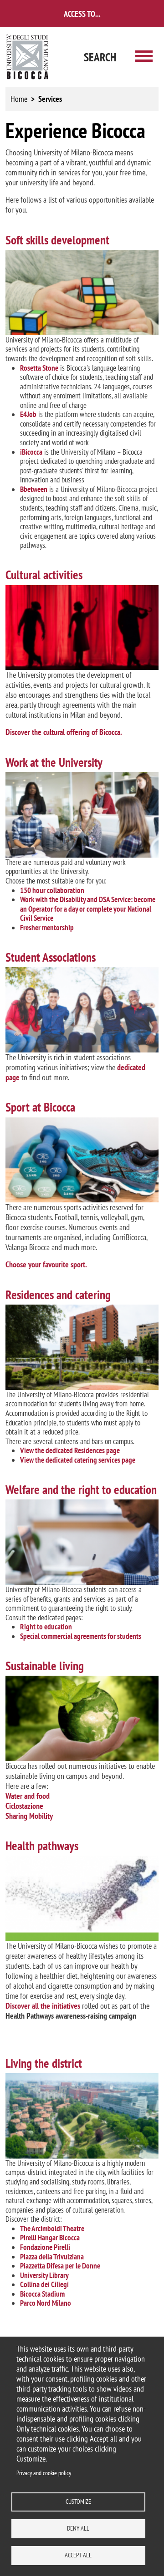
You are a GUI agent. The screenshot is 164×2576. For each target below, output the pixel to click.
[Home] (28, 57)
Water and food (28, 1796)
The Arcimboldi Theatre (52, 2229)
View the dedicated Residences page (70, 1450)
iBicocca (31, 452)
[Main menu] (144, 57)
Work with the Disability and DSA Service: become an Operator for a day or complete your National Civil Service (88, 909)
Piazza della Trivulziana (52, 2257)
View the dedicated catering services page (78, 1460)
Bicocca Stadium (42, 2294)
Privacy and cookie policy (44, 2473)
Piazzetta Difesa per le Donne (60, 2266)
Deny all (78, 2528)
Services (50, 99)
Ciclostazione (24, 1806)
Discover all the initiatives (43, 2006)
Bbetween (34, 489)
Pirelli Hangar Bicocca (50, 2238)
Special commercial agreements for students (81, 1636)
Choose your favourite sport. (46, 1264)
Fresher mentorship (47, 928)
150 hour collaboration (52, 890)
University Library (44, 2275)
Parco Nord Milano (46, 2303)
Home (19, 99)
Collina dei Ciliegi (44, 2284)
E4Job (28, 414)
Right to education (46, 1627)
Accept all (78, 2555)
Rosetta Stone (39, 368)
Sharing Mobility (29, 1816)
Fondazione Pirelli (45, 2247)
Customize (78, 2502)
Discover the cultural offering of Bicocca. (64, 732)
